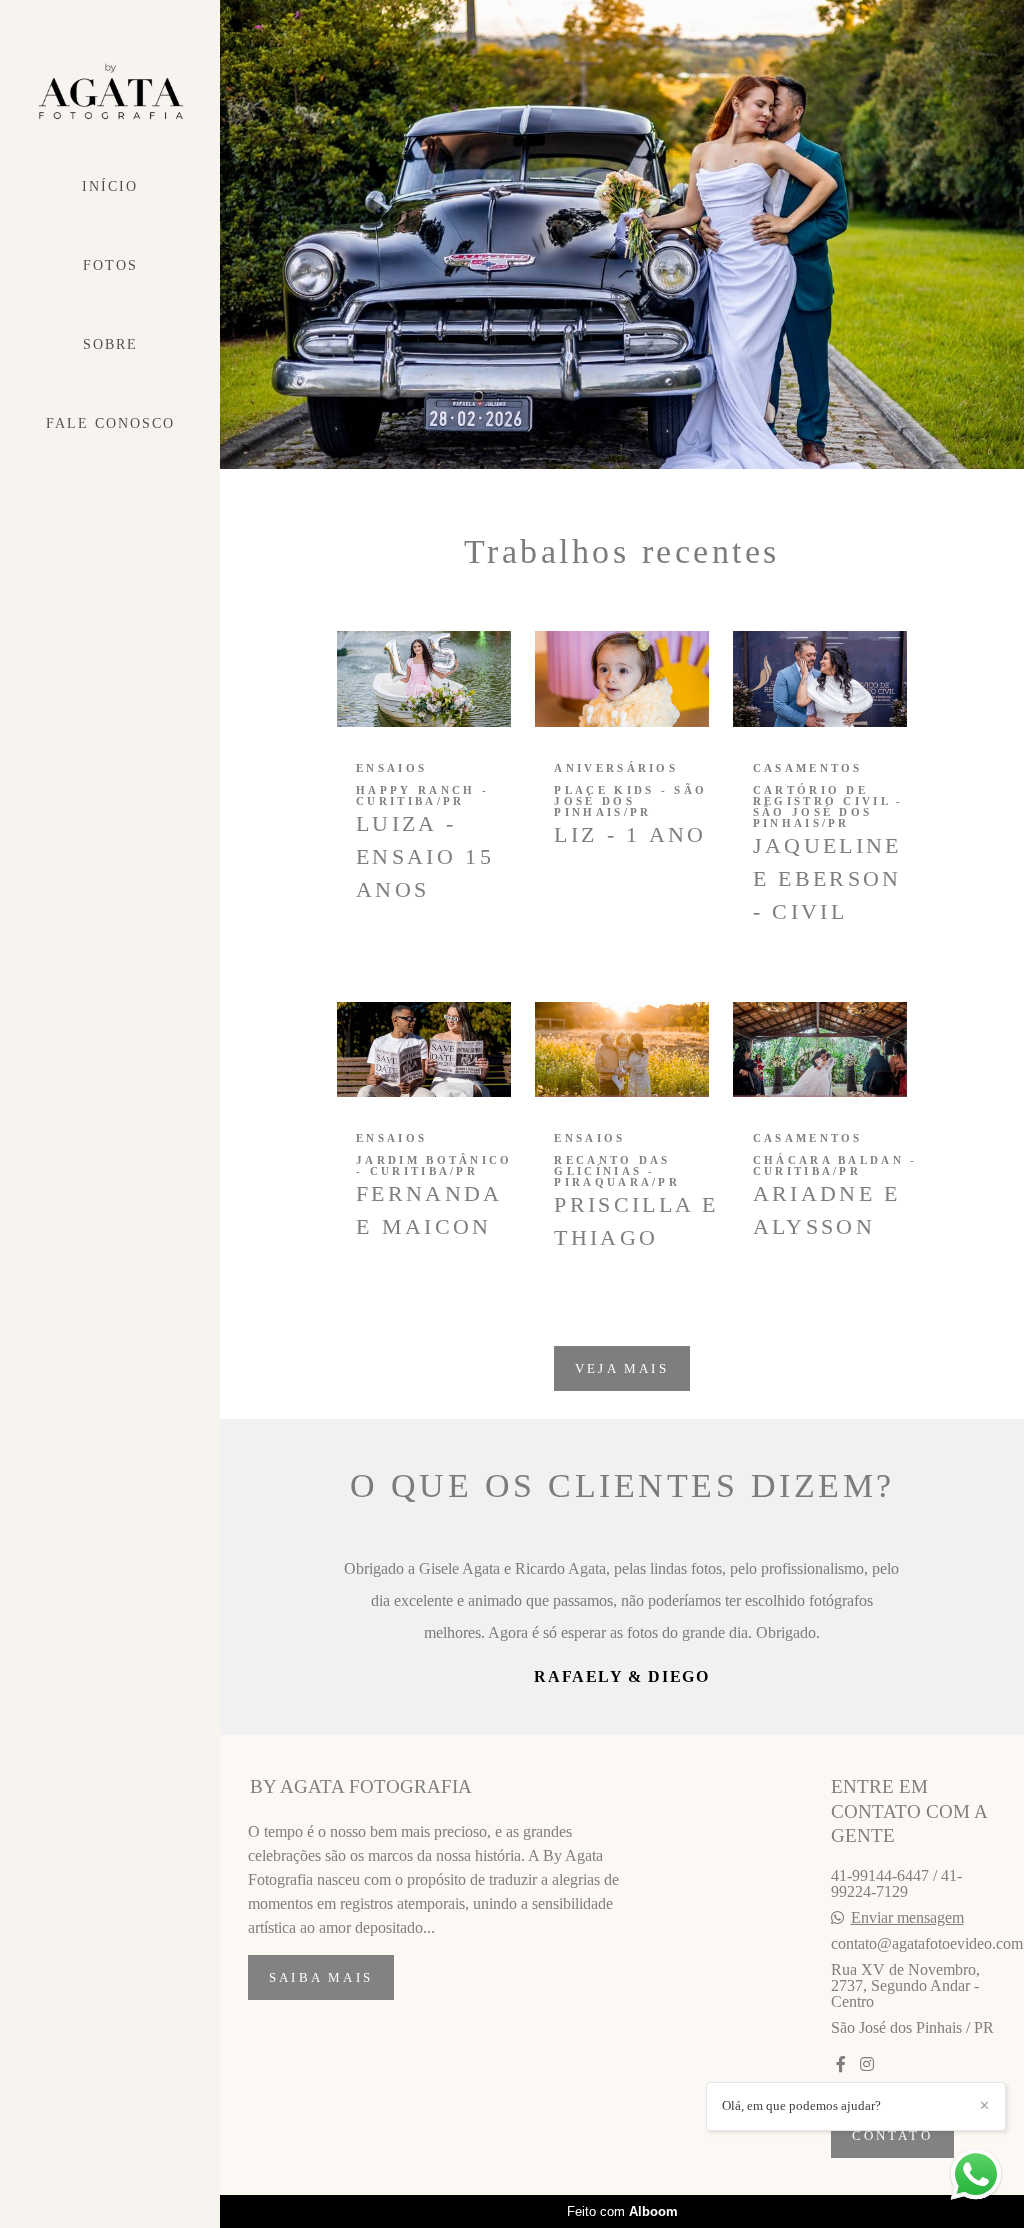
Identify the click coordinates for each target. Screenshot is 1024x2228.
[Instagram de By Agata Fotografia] (867, 2192)
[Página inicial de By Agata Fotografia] (110, 92)
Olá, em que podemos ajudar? (801, 2105)
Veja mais (622, 1368)
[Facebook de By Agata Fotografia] (841, 2192)
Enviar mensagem (907, 2046)
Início (110, 186)
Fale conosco (110, 423)
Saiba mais (321, 2105)
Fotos (110, 265)
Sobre (110, 344)
